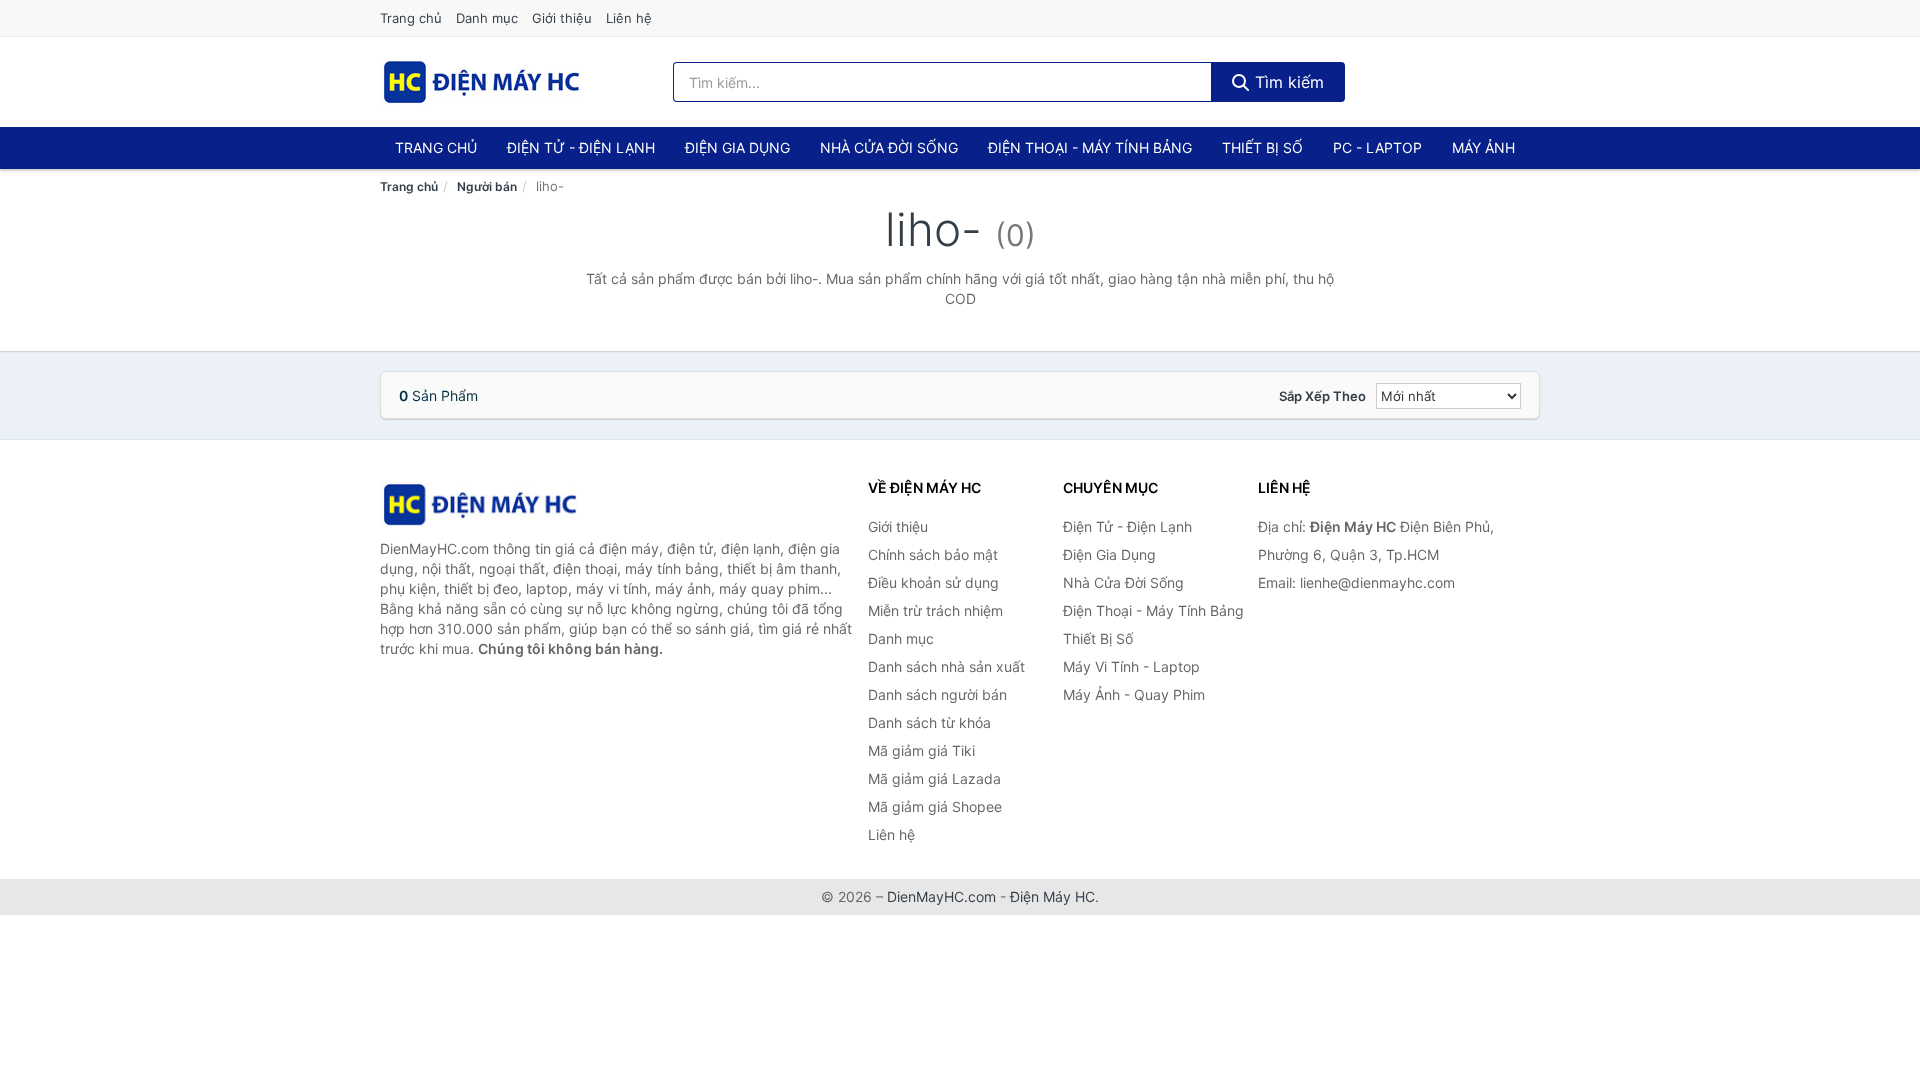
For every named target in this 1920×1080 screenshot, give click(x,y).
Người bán (487, 186)
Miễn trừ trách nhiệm (935, 610)
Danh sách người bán (937, 694)
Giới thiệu (562, 18)
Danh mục (487, 18)
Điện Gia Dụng (737, 147)
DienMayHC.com (941, 896)
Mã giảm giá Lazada (934, 778)
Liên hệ (629, 18)
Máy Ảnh (1483, 147)
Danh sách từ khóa (929, 722)
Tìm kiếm (1287, 82)
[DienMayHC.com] (481, 82)
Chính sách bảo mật (933, 554)
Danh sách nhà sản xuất (946, 666)
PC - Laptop (1377, 147)
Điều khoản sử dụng (933, 582)
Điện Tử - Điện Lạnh (581, 147)
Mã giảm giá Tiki (921, 750)
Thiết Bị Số (1262, 147)
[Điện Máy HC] (480, 504)
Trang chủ (411, 18)
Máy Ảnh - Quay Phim (1134, 694)
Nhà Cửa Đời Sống (889, 147)
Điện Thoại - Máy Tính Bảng (1090, 147)
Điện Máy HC (1052, 896)
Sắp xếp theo (1322, 396)
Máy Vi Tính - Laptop (1131, 666)
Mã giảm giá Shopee (935, 806)
